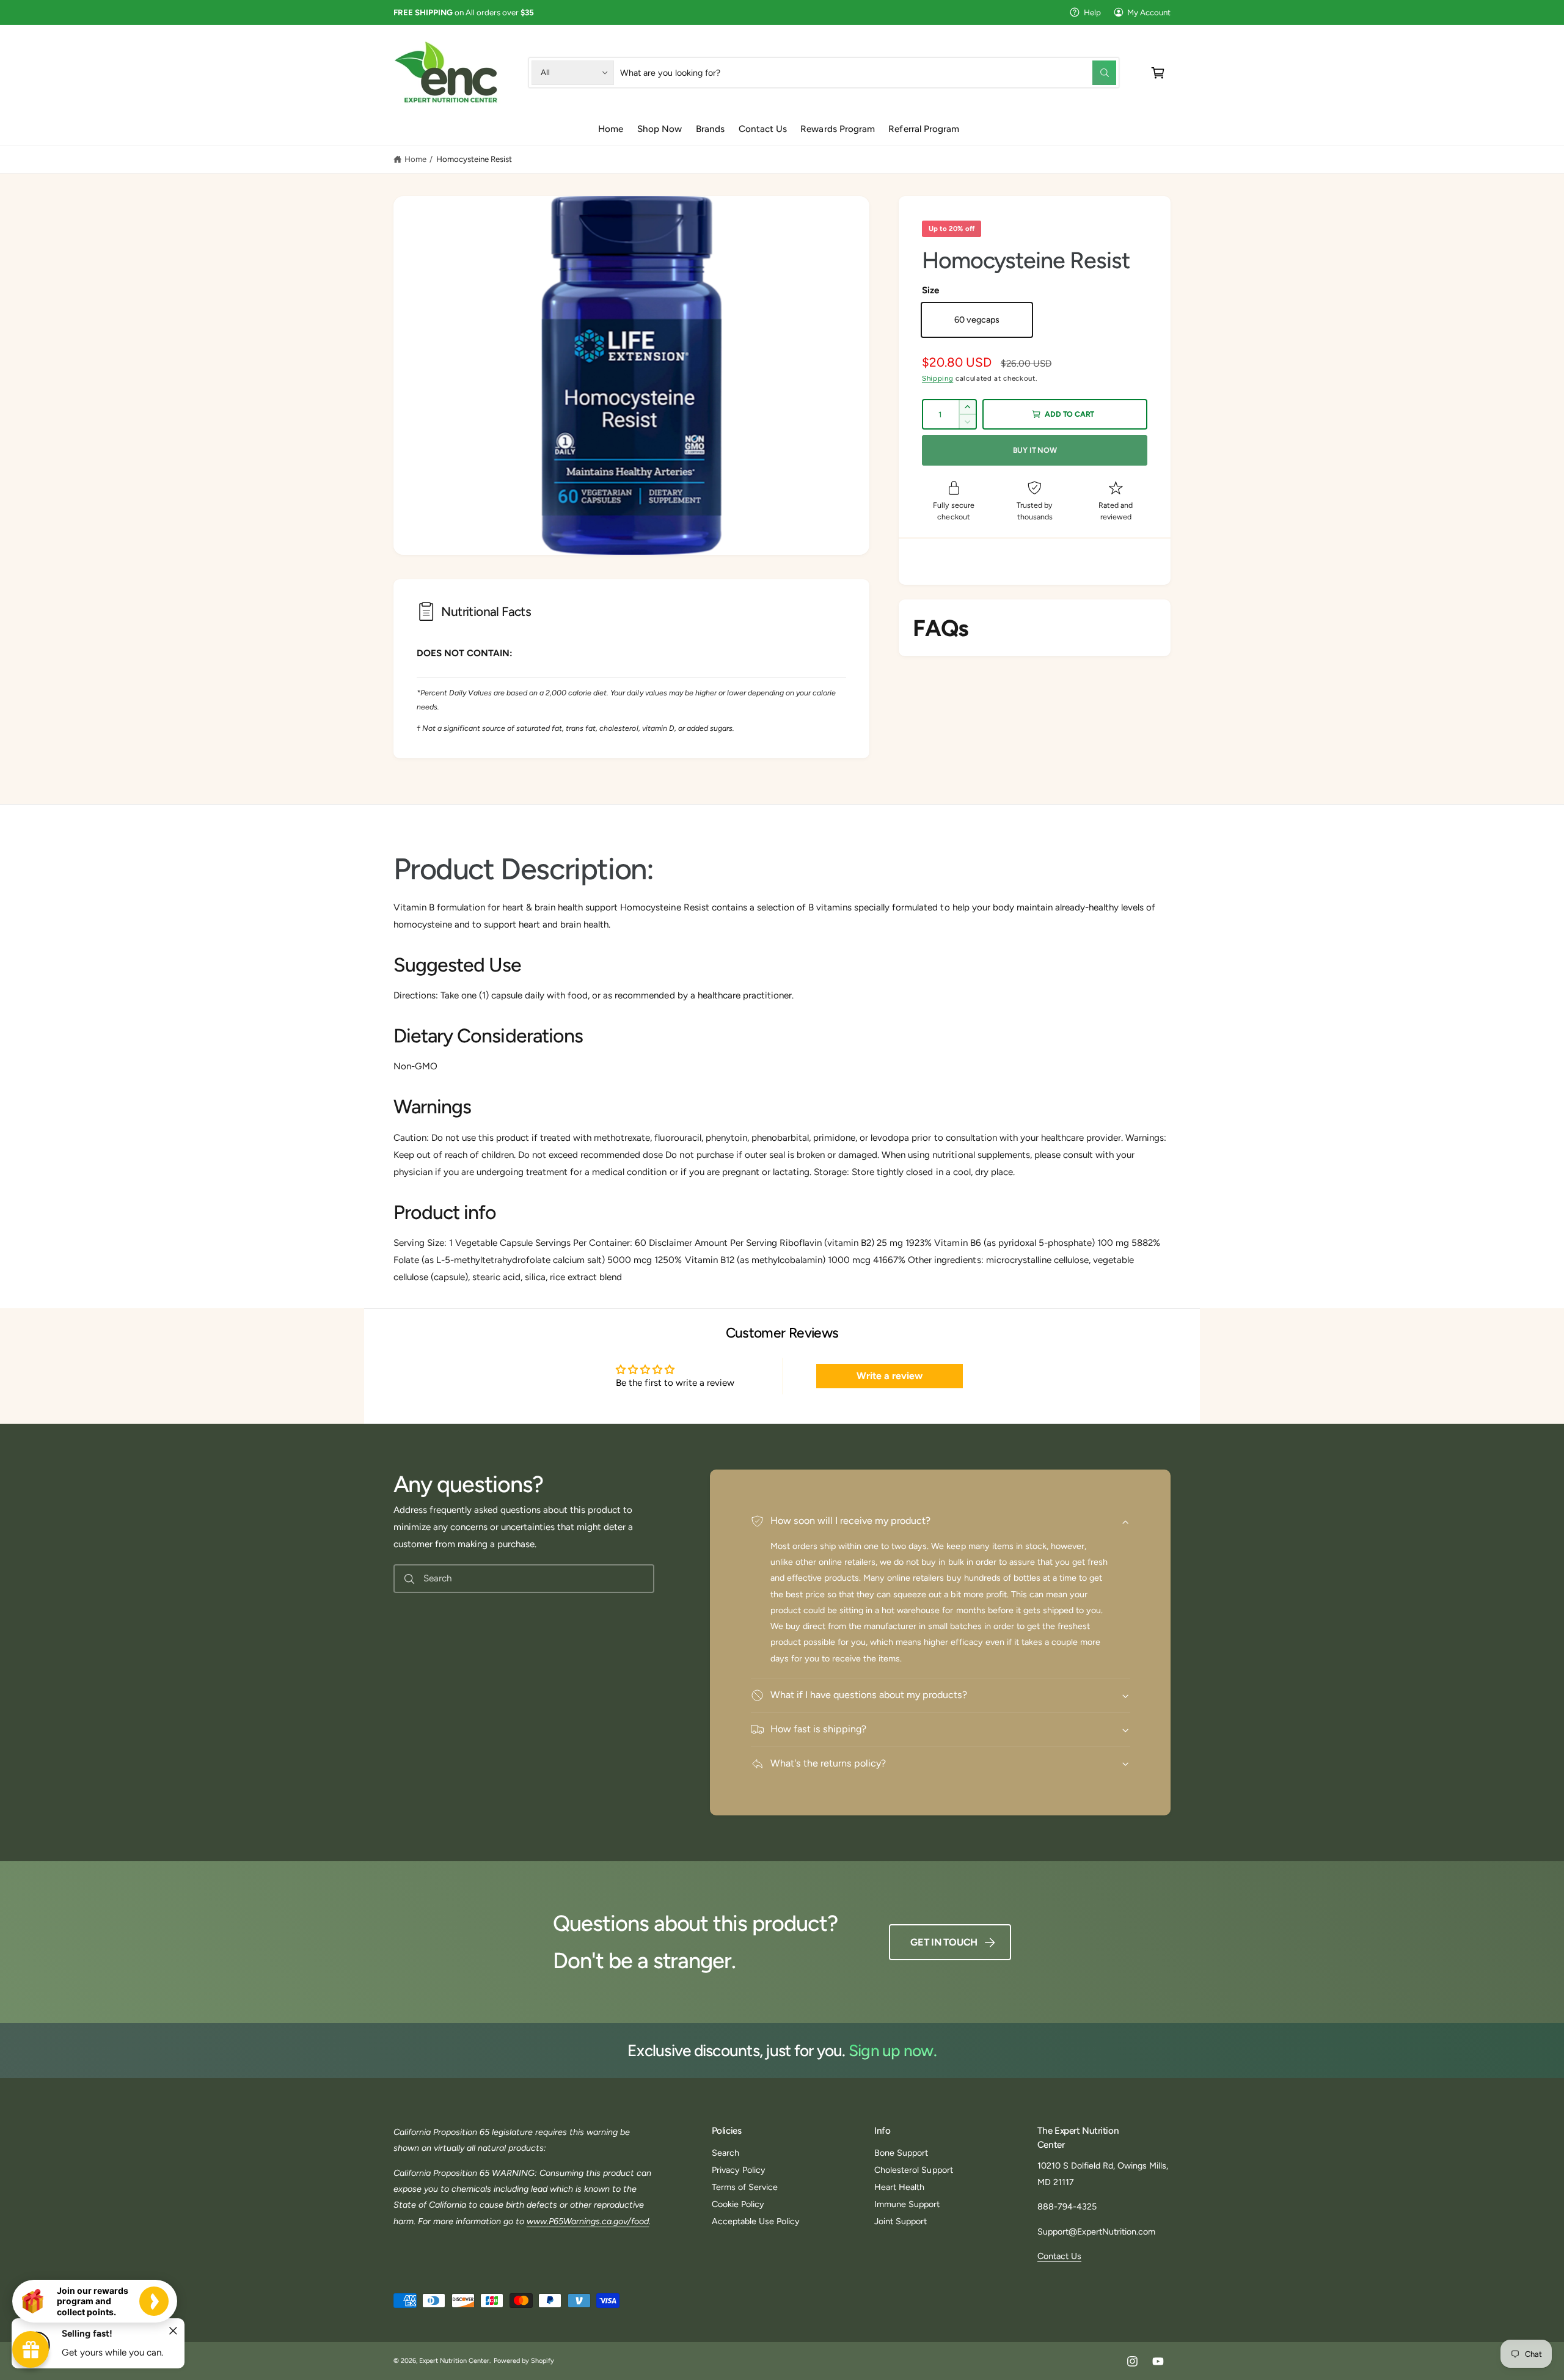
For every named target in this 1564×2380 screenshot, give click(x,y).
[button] (1158, 72)
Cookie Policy (738, 2204)
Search (725, 2153)
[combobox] (868, 72)
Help (1092, 12)
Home (415, 159)
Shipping (937, 378)
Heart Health (899, 2187)
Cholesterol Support (913, 2170)
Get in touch (944, 1942)
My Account (1149, 12)
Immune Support (907, 2204)
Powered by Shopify (524, 2361)
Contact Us (1059, 2256)
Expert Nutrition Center (454, 2361)
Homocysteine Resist (474, 159)
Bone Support (901, 2153)
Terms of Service (745, 2187)
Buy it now (1035, 450)
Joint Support (901, 2221)
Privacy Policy (739, 2170)
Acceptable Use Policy (756, 2221)
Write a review (890, 1376)
